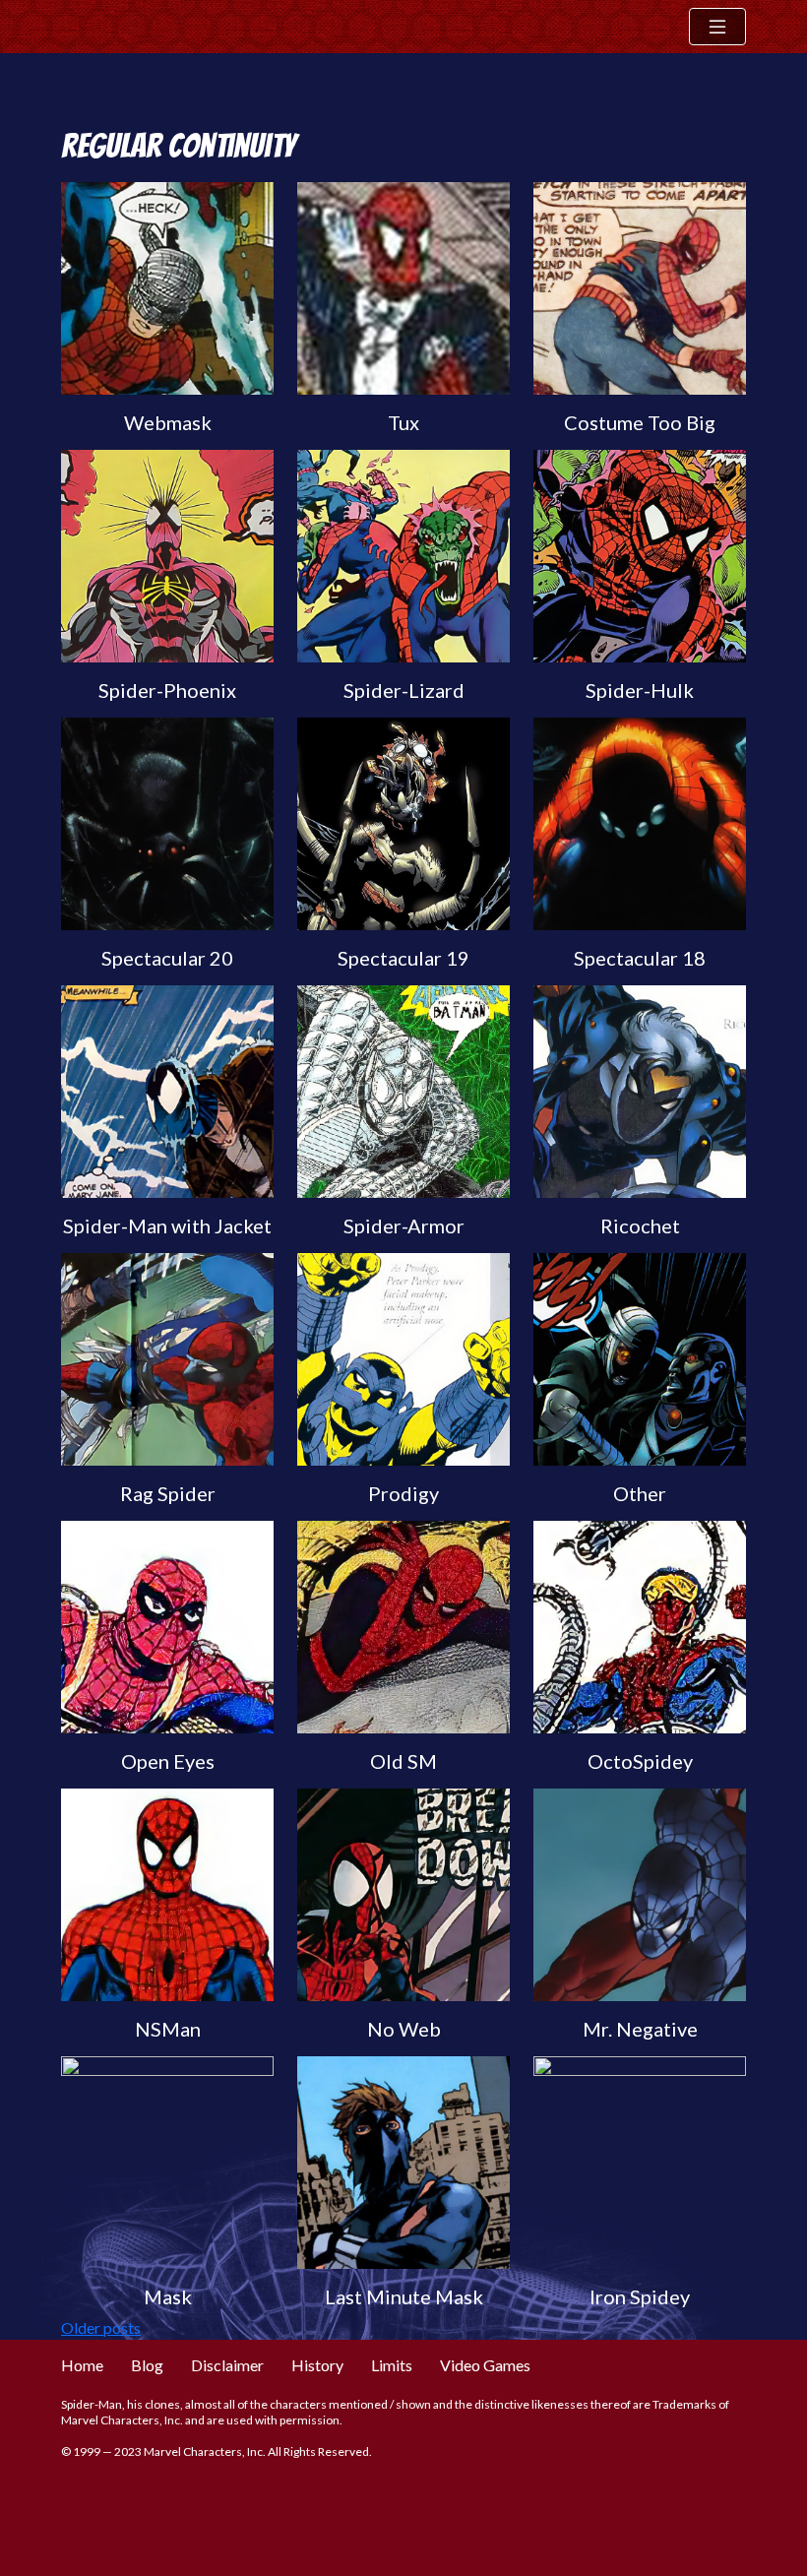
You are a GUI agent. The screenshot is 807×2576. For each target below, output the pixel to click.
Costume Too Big (640, 422)
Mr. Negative (640, 2029)
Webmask (168, 422)
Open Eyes (168, 1761)
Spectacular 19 (403, 958)
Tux (403, 422)
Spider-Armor (404, 1225)
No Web (404, 2029)
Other (640, 1493)
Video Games (485, 2365)
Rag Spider (168, 1493)
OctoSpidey (640, 1761)
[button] (717, 27)
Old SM (403, 1761)
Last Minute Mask (404, 2296)
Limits (392, 2365)
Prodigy (403, 1493)
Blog (147, 2365)
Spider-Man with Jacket (167, 1225)
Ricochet (640, 1225)
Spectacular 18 (640, 958)
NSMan (168, 2029)
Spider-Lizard (404, 690)
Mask (168, 2296)
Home (82, 2365)
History (317, 2365)
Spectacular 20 (167, 958)
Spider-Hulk (640, 690)
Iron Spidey (640, 2296)
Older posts (101, 2327)
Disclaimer (227, 2365)
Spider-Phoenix (167, 690)
